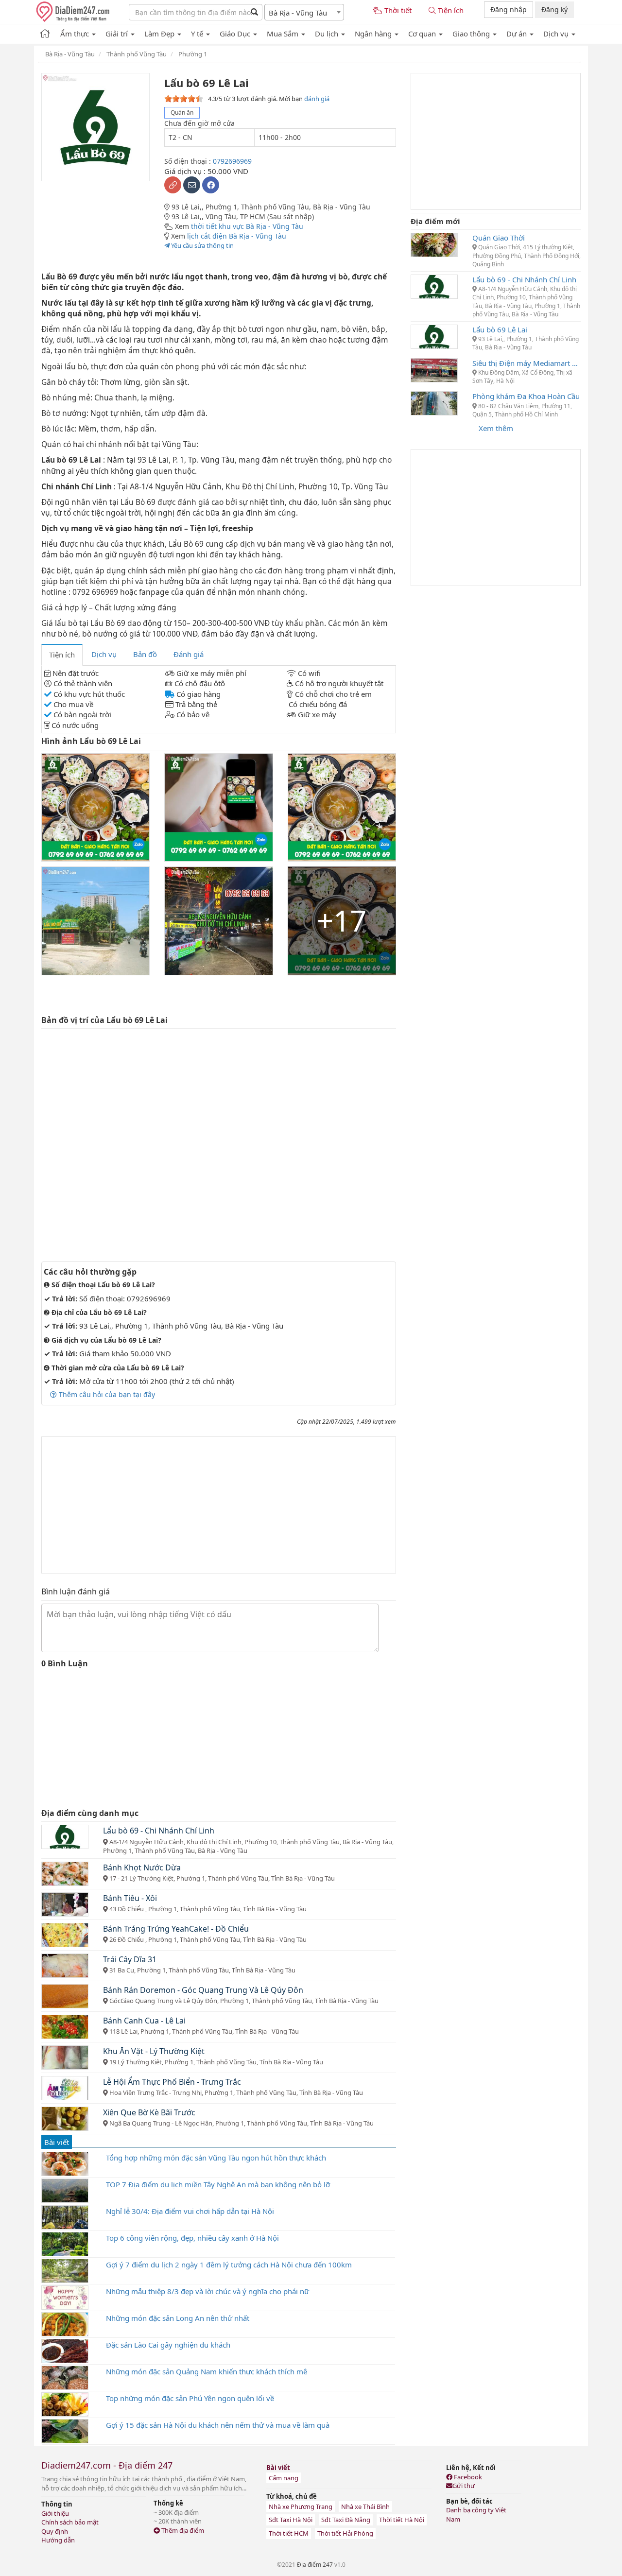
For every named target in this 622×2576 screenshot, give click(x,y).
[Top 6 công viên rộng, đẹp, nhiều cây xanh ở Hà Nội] (65, 2243)
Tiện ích (62, 655)
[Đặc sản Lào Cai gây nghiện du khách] (65, 2350)
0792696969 (232, 161)
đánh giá (317, 99)
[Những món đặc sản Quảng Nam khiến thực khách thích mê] (65, 2377)
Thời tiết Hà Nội (402, 2520)
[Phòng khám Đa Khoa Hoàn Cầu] (434, 402)
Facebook (467, 2477)
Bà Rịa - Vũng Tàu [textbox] (298, 13)
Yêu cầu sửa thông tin (202, 245)
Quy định (55, 2531)
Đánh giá (189, 654)
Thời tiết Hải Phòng (345, 2533)
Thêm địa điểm (182, 2530)
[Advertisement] (219, 1505)
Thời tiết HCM (289, 2533)
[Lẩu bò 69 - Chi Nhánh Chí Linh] (65, 1836)
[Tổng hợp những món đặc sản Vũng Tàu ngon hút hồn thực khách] (65, 2163)
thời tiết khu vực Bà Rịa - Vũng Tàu (247, 226)
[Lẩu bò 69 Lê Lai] (434, 336)
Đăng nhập (509, 9)
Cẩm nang (284, 2478)
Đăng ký (554, 9)
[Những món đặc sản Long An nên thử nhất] (65, 2323)
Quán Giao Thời (499, 238)
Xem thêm (496, 428)
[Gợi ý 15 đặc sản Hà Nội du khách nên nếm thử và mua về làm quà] (65, 2430)
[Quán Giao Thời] (434, 244)
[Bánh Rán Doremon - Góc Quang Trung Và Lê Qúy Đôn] (65, 1995)
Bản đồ (145, 654)
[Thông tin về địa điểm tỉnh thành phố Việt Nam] (45, 32)
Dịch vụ (104, 654)
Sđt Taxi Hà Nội (291, 2520)
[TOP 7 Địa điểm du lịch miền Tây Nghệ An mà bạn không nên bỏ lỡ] (65, 2190)
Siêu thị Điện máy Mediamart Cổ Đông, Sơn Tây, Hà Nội (527, 363)
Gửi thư (464, 2486)
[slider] (184, 99)
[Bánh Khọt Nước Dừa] (65, 1873)
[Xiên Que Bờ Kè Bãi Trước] (65, 2118)
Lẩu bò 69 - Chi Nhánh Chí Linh (524, 279)
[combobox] (304, 12)
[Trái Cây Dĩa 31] (65, 1965)
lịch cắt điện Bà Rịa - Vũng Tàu (237, 236)
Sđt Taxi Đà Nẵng (346, 2520)
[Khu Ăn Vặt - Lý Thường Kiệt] (65, 2057)
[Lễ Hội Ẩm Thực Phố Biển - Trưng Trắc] (65, 2087)
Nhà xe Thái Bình (365, 2507)
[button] (78, 32)
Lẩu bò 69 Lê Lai (500, 329)
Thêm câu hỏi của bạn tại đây (106, 1394)
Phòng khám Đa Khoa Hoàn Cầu (526, 396)
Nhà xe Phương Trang (301, 2507)
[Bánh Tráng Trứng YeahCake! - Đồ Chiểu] (65, 1934)
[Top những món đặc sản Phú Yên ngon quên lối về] (65, 2403)
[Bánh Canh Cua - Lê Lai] (65, 2026)
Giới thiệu (55, 2513)
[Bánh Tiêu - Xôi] (65, 1903)
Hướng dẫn (58, 2540)
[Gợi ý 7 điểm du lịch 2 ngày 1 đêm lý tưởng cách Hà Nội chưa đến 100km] (65, 2270)
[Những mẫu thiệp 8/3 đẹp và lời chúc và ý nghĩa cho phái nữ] (65, 2297)
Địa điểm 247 (315, 2565)
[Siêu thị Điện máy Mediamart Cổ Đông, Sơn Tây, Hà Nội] (434, 369)
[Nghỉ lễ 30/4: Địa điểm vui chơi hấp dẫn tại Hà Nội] (65, 2216)
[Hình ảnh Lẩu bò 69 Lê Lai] (95, 807)
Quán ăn (182, 112)
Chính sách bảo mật (70, 2522)
